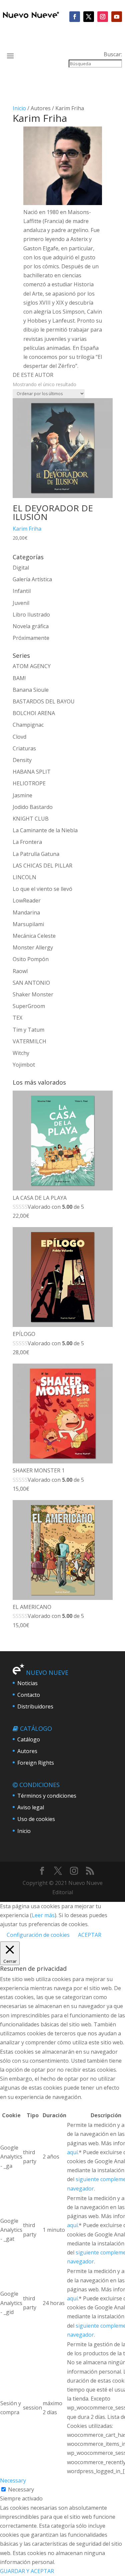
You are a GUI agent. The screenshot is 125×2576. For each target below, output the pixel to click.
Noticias (27, 1683)
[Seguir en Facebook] (75, 17)
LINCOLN (24, 877)
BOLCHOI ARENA (34, 713)
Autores (27, 1751)
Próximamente (31, 638)
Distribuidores (35, 1706)
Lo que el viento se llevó (42, 889)
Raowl (20, 971)
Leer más (43, 1915)
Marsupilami (28, 924)
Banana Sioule (31, 690)
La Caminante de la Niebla (45, 830)
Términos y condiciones (47, 1796)
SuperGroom (29, 1006)
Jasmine (22, 795)
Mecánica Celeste (34, 936)
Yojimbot (24, 1065)
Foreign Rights (36, 1763)
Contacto (29, 1695)
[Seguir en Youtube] (117, 17)
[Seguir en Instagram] (103, 17)
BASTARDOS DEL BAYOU (44, 701)
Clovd (19, 737)
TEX (17, 1018)
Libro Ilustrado (31, 615)
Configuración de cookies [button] (38, 1935)
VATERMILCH (29, 1041)
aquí (72, 2152)
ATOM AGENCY (32, 666)
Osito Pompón (31, 959)
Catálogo (29, 1739)
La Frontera (27, 842)
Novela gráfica (31, 626)
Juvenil (21, 603)
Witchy (21, 1053)
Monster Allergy (33, 947)
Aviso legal (31, 1807)
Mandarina (26, 912)
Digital (21, 568)
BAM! (19, 678)
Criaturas (24, 748)
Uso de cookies (36, 1819)
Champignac (28, 725)
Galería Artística (32, 579)
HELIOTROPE (29, 783)
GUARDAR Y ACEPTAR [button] (27, 2571)
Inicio (19, 108)
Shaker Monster (33, 994)
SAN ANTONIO (31, 983)
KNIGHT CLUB (31, 819)
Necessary (21, 2489)
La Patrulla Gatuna (36, 854)
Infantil (22, 591)
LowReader (27, 901)
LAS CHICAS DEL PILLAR (42, 866)
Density (22, 760)
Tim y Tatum (28, 1030)
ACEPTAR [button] (90, 1935)
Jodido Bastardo (33, 807)
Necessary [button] (13, 2480)
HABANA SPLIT (32, 772)
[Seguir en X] (89, 17)
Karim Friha (27, 529)
